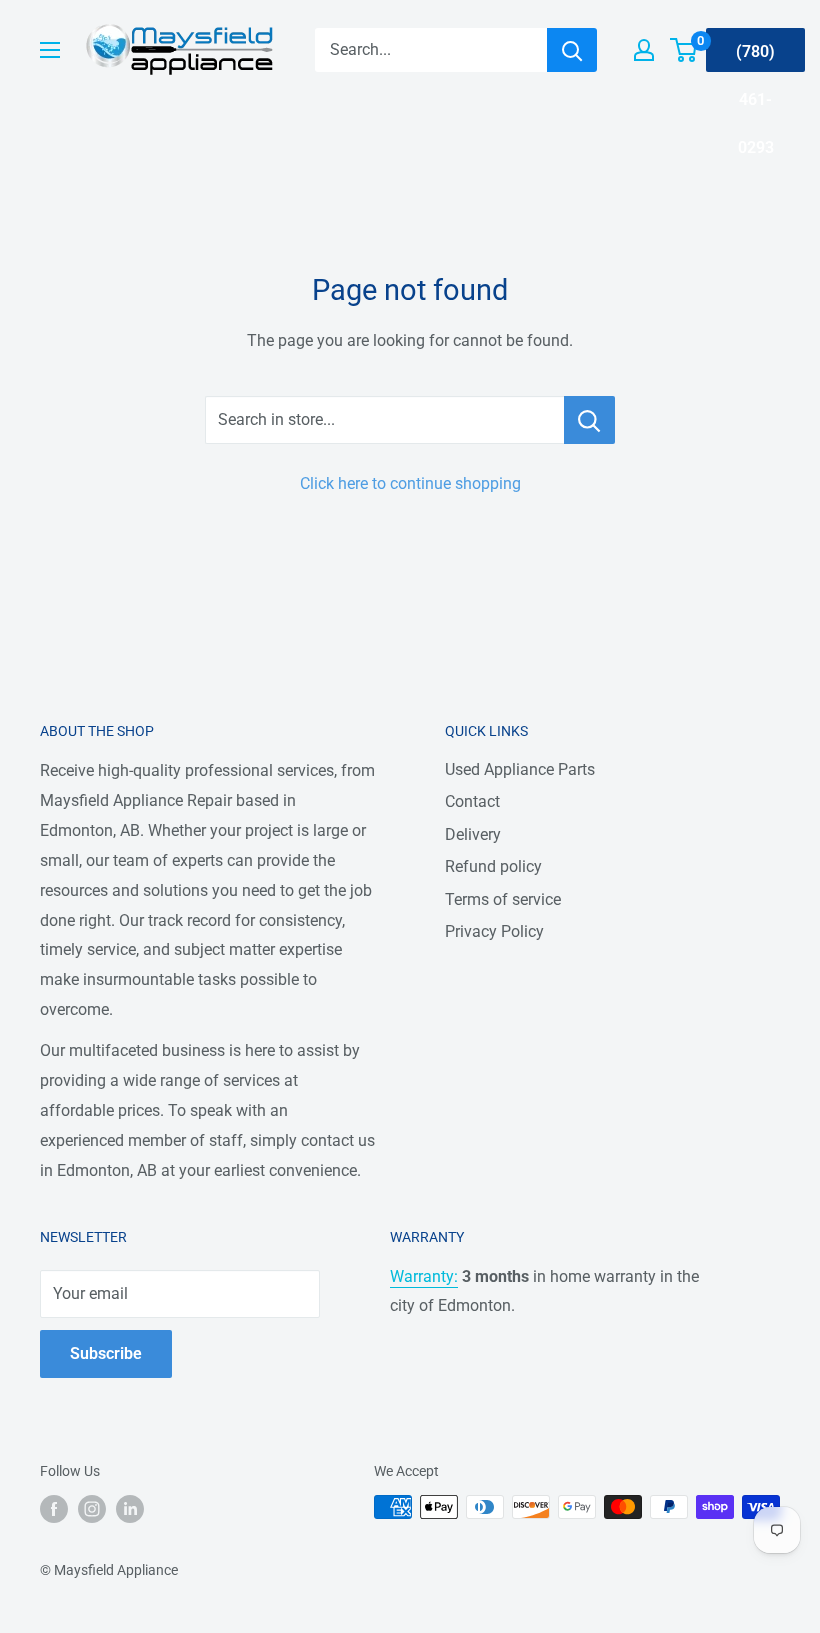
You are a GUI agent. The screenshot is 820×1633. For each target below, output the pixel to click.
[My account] (644, 50)
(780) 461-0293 (755, 57)
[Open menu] (50, 50)
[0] (684, 50)
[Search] (572, 50)
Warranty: (424, 1276)
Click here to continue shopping (410, 483)
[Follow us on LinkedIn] (130, 1509)
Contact (472, 801)
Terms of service (503, 899)
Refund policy (493, 866)
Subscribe (106, 1353)
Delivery (473, 834)
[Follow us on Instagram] (92, 1509)
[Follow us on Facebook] (54, 1509)
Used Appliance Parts (520, 769)
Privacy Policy (494, 931)
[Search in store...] (589, 420)
